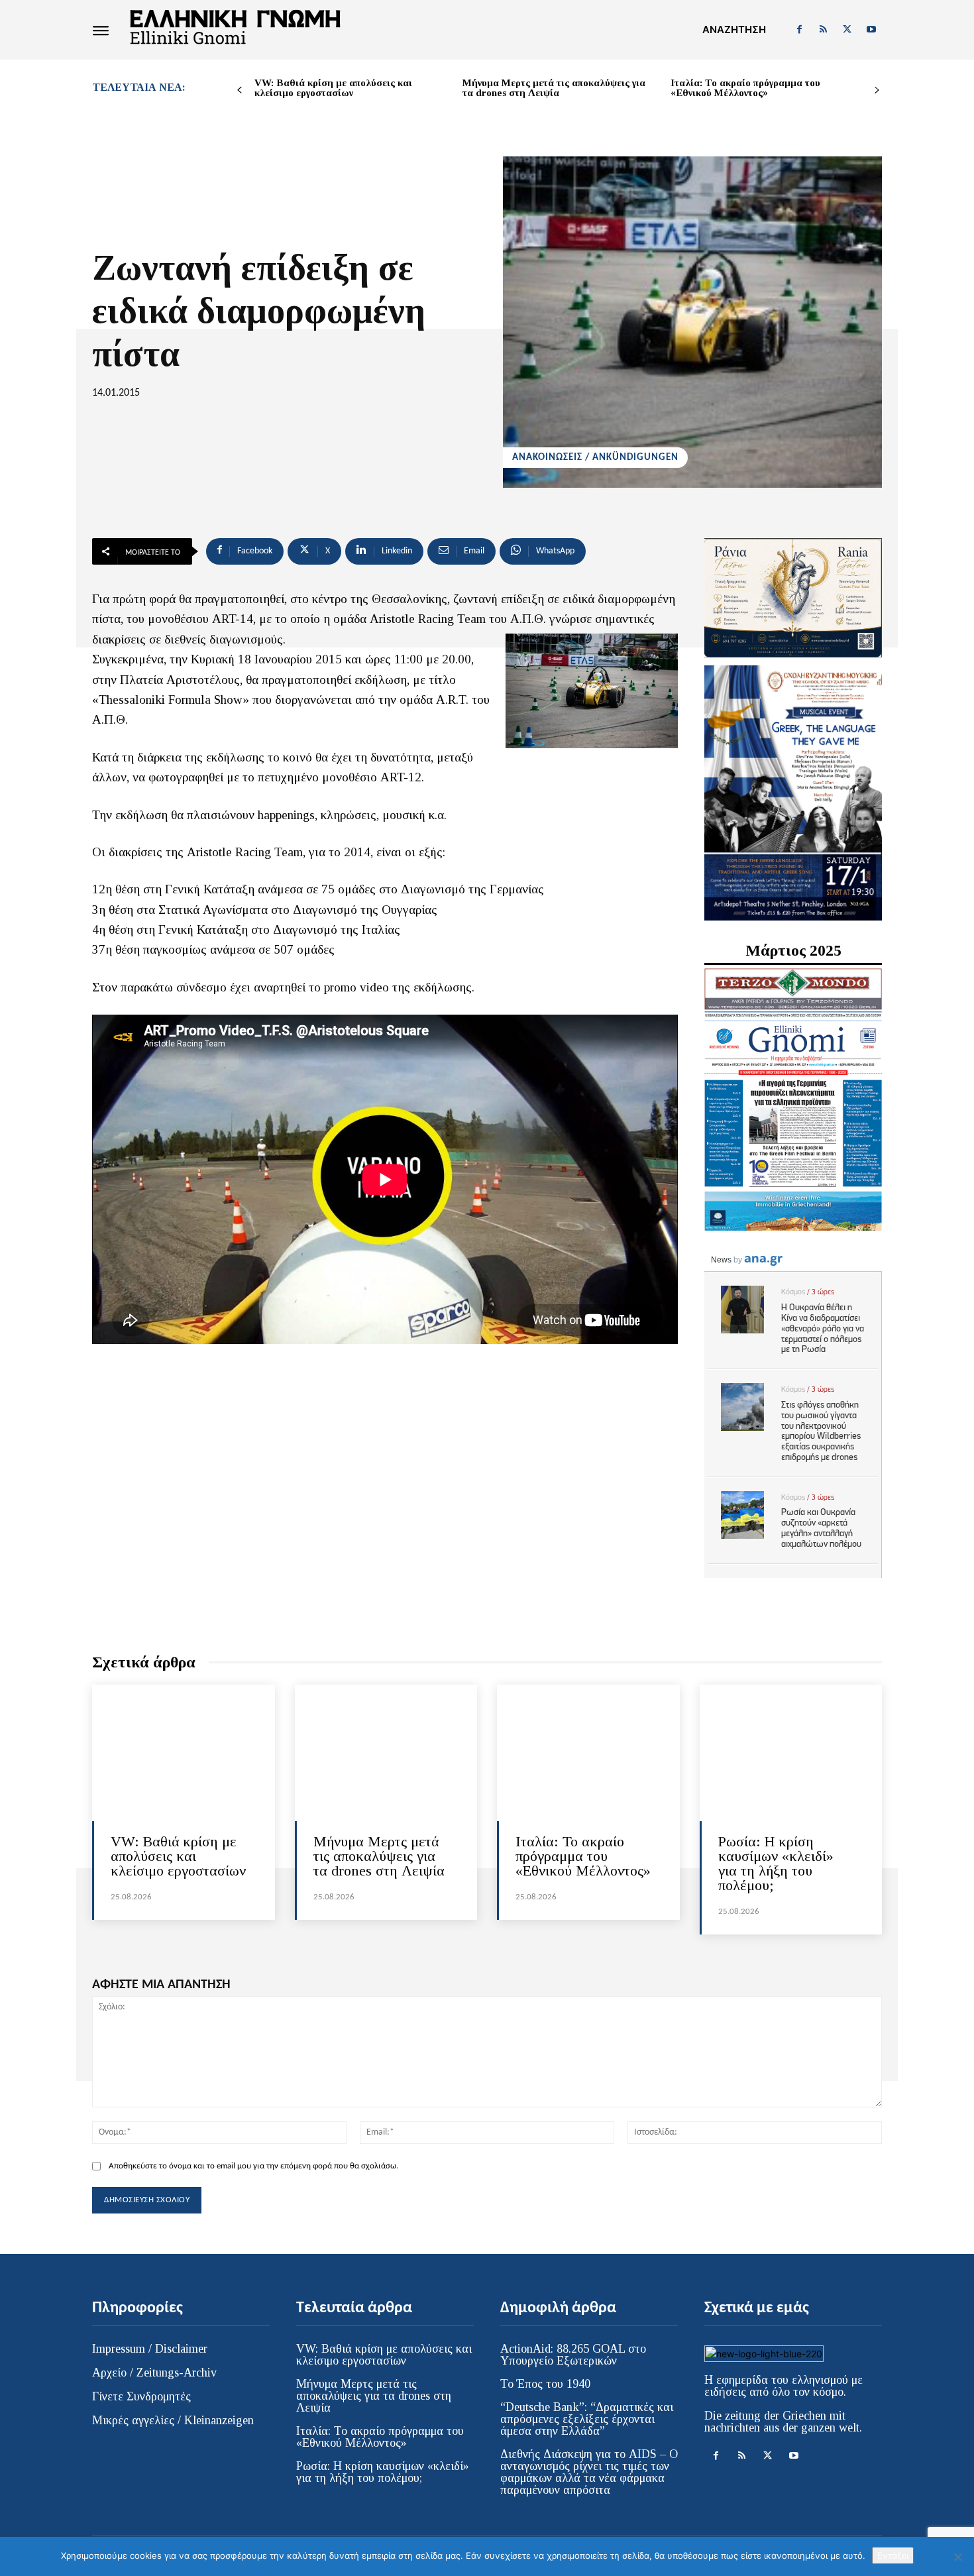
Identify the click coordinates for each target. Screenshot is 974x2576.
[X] (847, 30)
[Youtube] (871, 30)
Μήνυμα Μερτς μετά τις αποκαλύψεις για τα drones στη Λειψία (554, 88)
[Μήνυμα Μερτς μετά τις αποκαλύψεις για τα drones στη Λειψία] (386, 1753)
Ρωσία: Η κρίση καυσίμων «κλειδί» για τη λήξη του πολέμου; (776, 1863)
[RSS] (823, 30)
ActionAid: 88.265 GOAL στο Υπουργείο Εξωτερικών (573, 2355)
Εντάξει (893, 2555)
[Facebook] (799, 30)
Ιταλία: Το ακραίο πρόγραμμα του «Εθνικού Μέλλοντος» (745, 88)
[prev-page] (240, 90)
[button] (734, 30)
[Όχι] (957, 2557)
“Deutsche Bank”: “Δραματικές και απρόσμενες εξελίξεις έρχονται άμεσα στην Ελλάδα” (587, 2419)
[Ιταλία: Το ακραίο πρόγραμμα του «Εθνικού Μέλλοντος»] (588, 1753)
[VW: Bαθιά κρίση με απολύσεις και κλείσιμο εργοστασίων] (184, 1753)
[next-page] (877, 90)
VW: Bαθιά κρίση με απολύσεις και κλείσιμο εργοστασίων (333, 88)
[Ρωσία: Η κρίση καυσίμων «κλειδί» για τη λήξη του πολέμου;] (791, 1753)
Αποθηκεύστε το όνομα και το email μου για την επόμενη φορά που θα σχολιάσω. (253, 2166)
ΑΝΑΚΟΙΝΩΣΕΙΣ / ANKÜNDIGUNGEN (595, 458)
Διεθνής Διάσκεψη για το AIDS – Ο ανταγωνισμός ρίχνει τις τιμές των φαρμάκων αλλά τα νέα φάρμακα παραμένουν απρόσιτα (589, 2472)
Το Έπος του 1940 (545, 2384)
